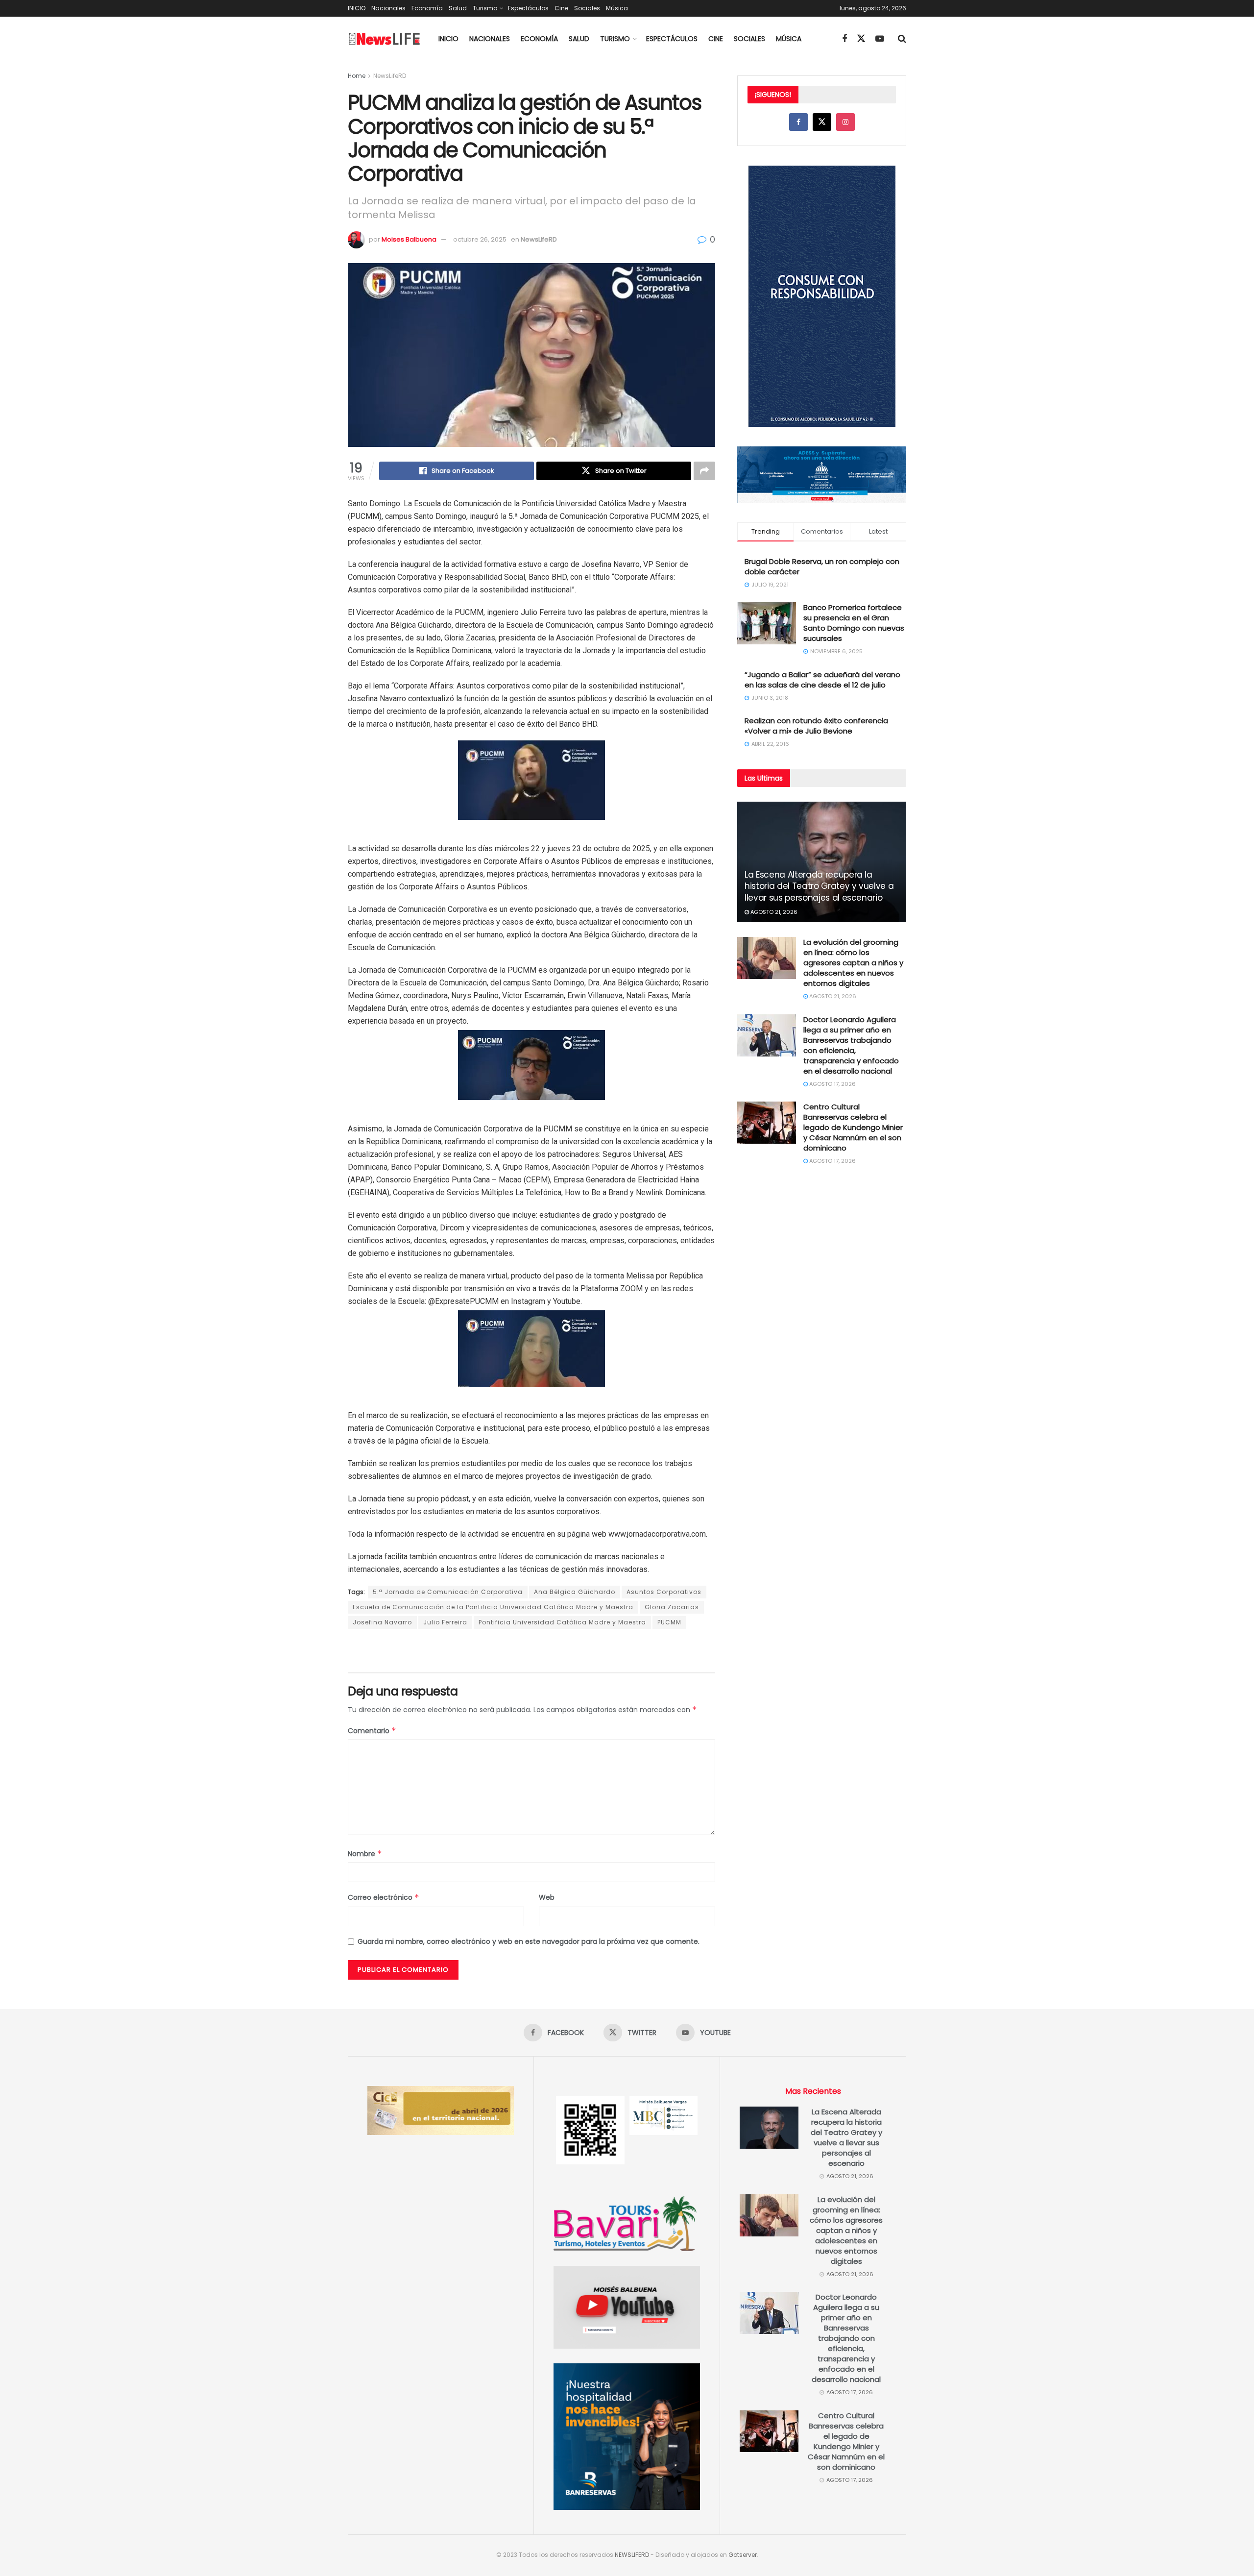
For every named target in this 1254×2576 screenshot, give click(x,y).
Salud (458, 8)
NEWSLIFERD (632, 2555)
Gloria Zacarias (672, 1607)
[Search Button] (902, 39)
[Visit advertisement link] (531, 1651)
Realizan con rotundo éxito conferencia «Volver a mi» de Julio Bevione (816, 726)
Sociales (587, 8)
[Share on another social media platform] (704, 471)
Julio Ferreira (445, 1622)
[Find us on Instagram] (845, 122)
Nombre (365, 1854)
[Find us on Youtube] (880, 39)
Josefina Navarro (382, 1622)
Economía (427, 8)
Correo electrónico (384, 1897)
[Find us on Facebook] (844, 39)
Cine (561, 8)
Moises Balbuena (409, 239)
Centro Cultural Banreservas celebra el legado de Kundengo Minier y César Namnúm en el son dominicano (853, 1127)
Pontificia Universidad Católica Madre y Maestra (562, 1622)
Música (617, 8)
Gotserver (743, 2555)
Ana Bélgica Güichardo (575, 1592)
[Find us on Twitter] (861, 39)
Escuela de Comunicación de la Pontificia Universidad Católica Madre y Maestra (493, 1607)
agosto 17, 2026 (832, 1084)
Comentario (372, 1731)
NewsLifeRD (390, 76)
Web (547, 1897)
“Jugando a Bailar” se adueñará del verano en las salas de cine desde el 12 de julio (822, 680)
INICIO (357, 8)
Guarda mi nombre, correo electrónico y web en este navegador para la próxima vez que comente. (529, 1941)
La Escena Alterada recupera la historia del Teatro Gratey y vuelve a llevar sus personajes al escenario (819, 886)
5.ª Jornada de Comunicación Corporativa (448, 1592)
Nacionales (388, 8)
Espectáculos (528, 8)
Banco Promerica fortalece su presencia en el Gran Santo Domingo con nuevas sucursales (854, 623)
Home (357, 76)
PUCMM (669, 1622)
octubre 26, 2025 (480, 239)
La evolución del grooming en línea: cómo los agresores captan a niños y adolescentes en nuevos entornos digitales (853, 963)
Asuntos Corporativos (664, 1592)
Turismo (485, 8)
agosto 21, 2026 (773, 912)
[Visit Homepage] (385, 39)
